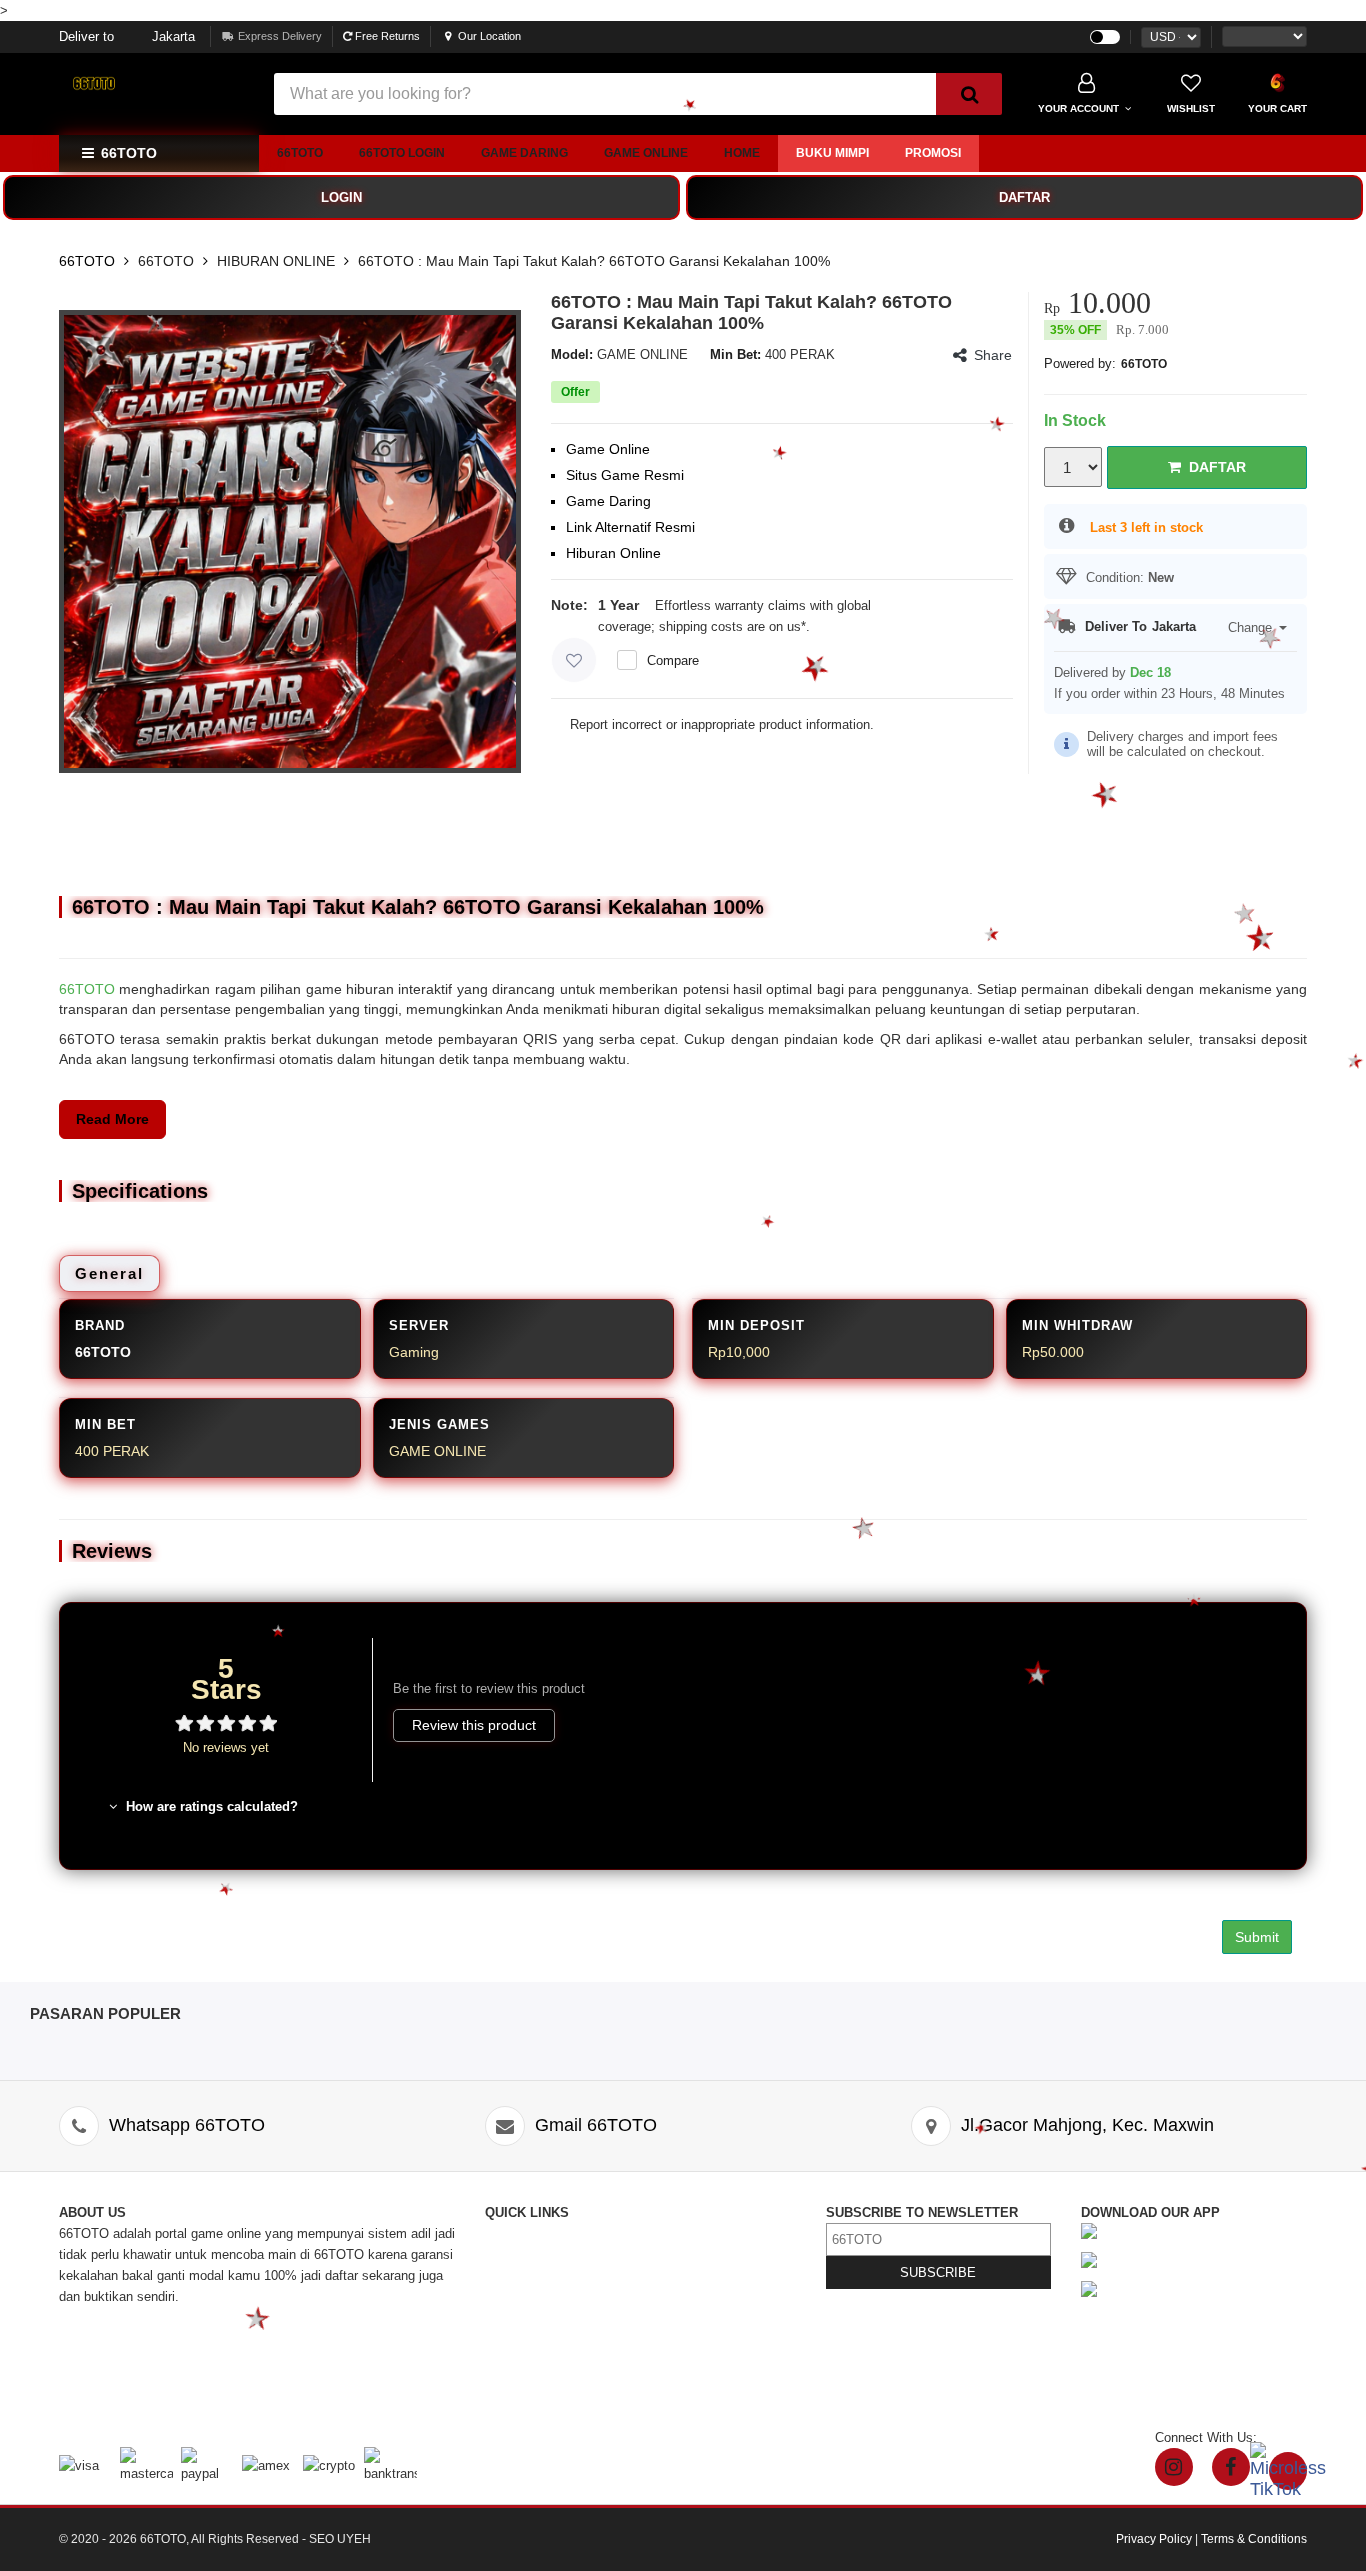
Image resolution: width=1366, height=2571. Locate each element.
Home (742, 153)
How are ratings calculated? (210, 1806)
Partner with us (688, 2359)
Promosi (933, 153)
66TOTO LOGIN (402, 153)
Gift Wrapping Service (708, 2275)
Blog (658, 2233)
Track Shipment (531, 2275)
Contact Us (517, 2233)
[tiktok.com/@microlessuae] (1288, 2471)
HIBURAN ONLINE (276, 261)
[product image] (290, 541)
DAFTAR (1024, 197)
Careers (507, 2359)
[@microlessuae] (1174, 2467)
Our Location (489, 36)
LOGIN (341, 197)
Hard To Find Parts (699, 2254)
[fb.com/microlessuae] (1231, 2467)
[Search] (969, 94)
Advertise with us (695, 2338)
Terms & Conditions (702, 2317)
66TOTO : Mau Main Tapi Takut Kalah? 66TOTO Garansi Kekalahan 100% (594, 261)
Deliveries (513, 2296)
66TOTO (300, 153)
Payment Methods (538, 2380)
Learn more (846, 626)
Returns (507, 2317)
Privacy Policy (687, 2296)
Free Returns (386, 36)
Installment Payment (545, 2401)
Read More (112, 1119)
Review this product (474, 1725)
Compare (673, 660)
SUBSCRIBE (938, 2272)
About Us (512, 2254)
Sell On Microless (696, 2380)
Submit (1257, 1937)
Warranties (516, 2338)
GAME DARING (524, 153)
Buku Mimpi (832, 153)
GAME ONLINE (646, 153)
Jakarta (127, 36)
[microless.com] (154, 83)
